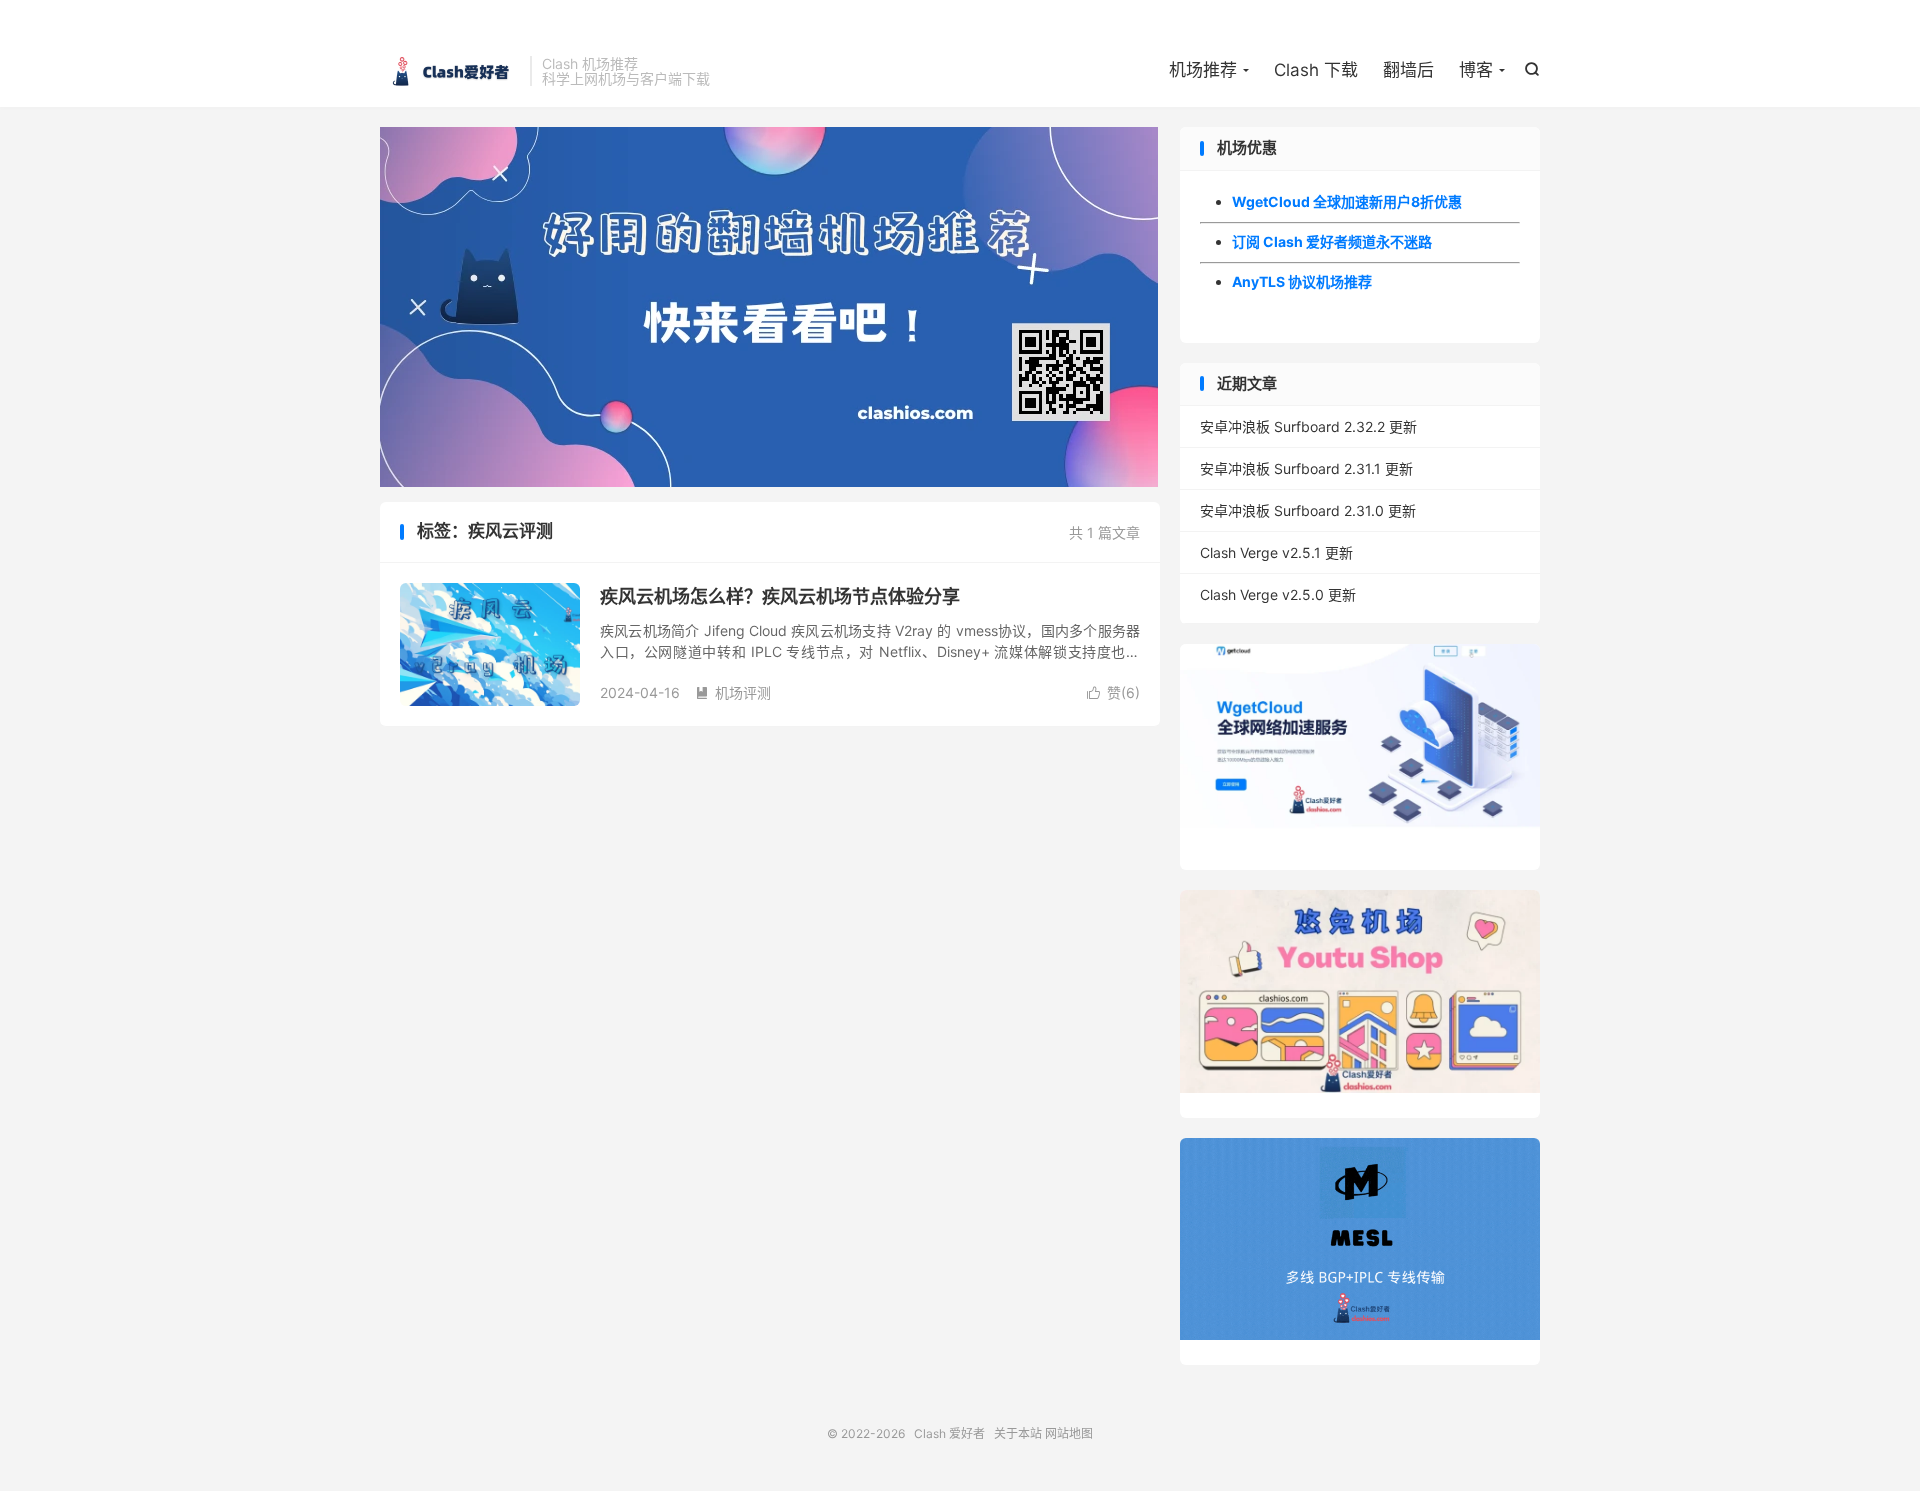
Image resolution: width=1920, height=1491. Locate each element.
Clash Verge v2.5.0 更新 (1278, 594)
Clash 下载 (1316, 70)
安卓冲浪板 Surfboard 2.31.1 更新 (1306, 468)
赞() (1113, 692)
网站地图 (1069, 1433)
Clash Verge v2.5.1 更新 (1276, 552)
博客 (1476, 70)
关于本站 (1018, 1433)
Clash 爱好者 (450, 71)
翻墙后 (1408, 70)
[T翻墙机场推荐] (770, 307)
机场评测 (733, 692)
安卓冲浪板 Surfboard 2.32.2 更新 (1308, 426)
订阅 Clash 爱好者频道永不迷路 (1332, 241)
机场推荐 (1203, 70)
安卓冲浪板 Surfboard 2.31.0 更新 (1308, 510)
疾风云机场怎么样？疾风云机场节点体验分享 (780, 596)
